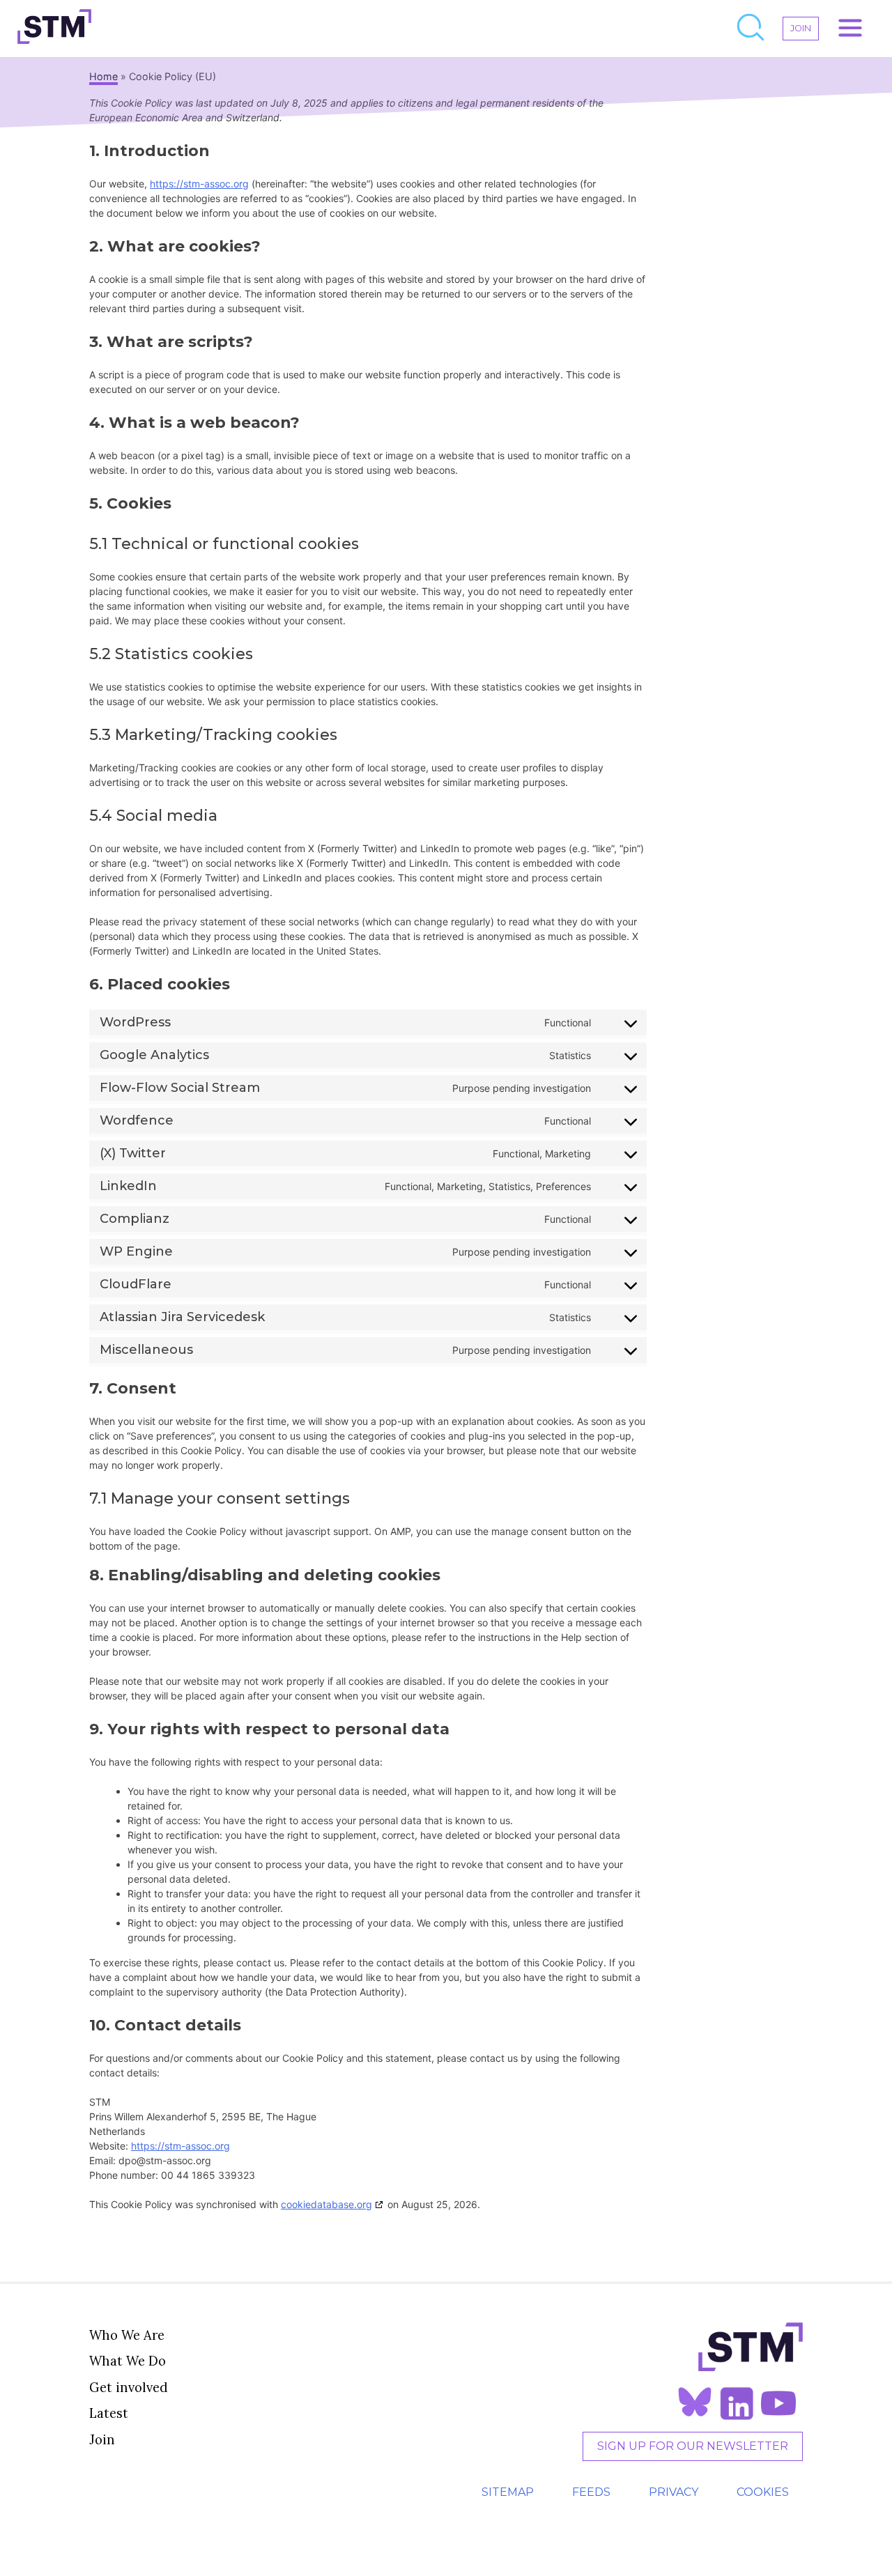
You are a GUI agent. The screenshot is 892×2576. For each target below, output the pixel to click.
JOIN (801, 28)
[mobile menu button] (850, 29)
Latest (109, 2413)
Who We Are (127, 2335)
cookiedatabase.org (326, 2204)
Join (102, 2439)
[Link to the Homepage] (54, 29)
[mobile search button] (751, 29)
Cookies (763, 2492)
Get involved (129, 2387)
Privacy (674, 2492)
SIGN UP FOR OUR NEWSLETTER (693, 2446)
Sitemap (508, 2492)
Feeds (591, 2492)
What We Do (128, 2361)
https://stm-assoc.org (199, 184)
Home (103, 76)
